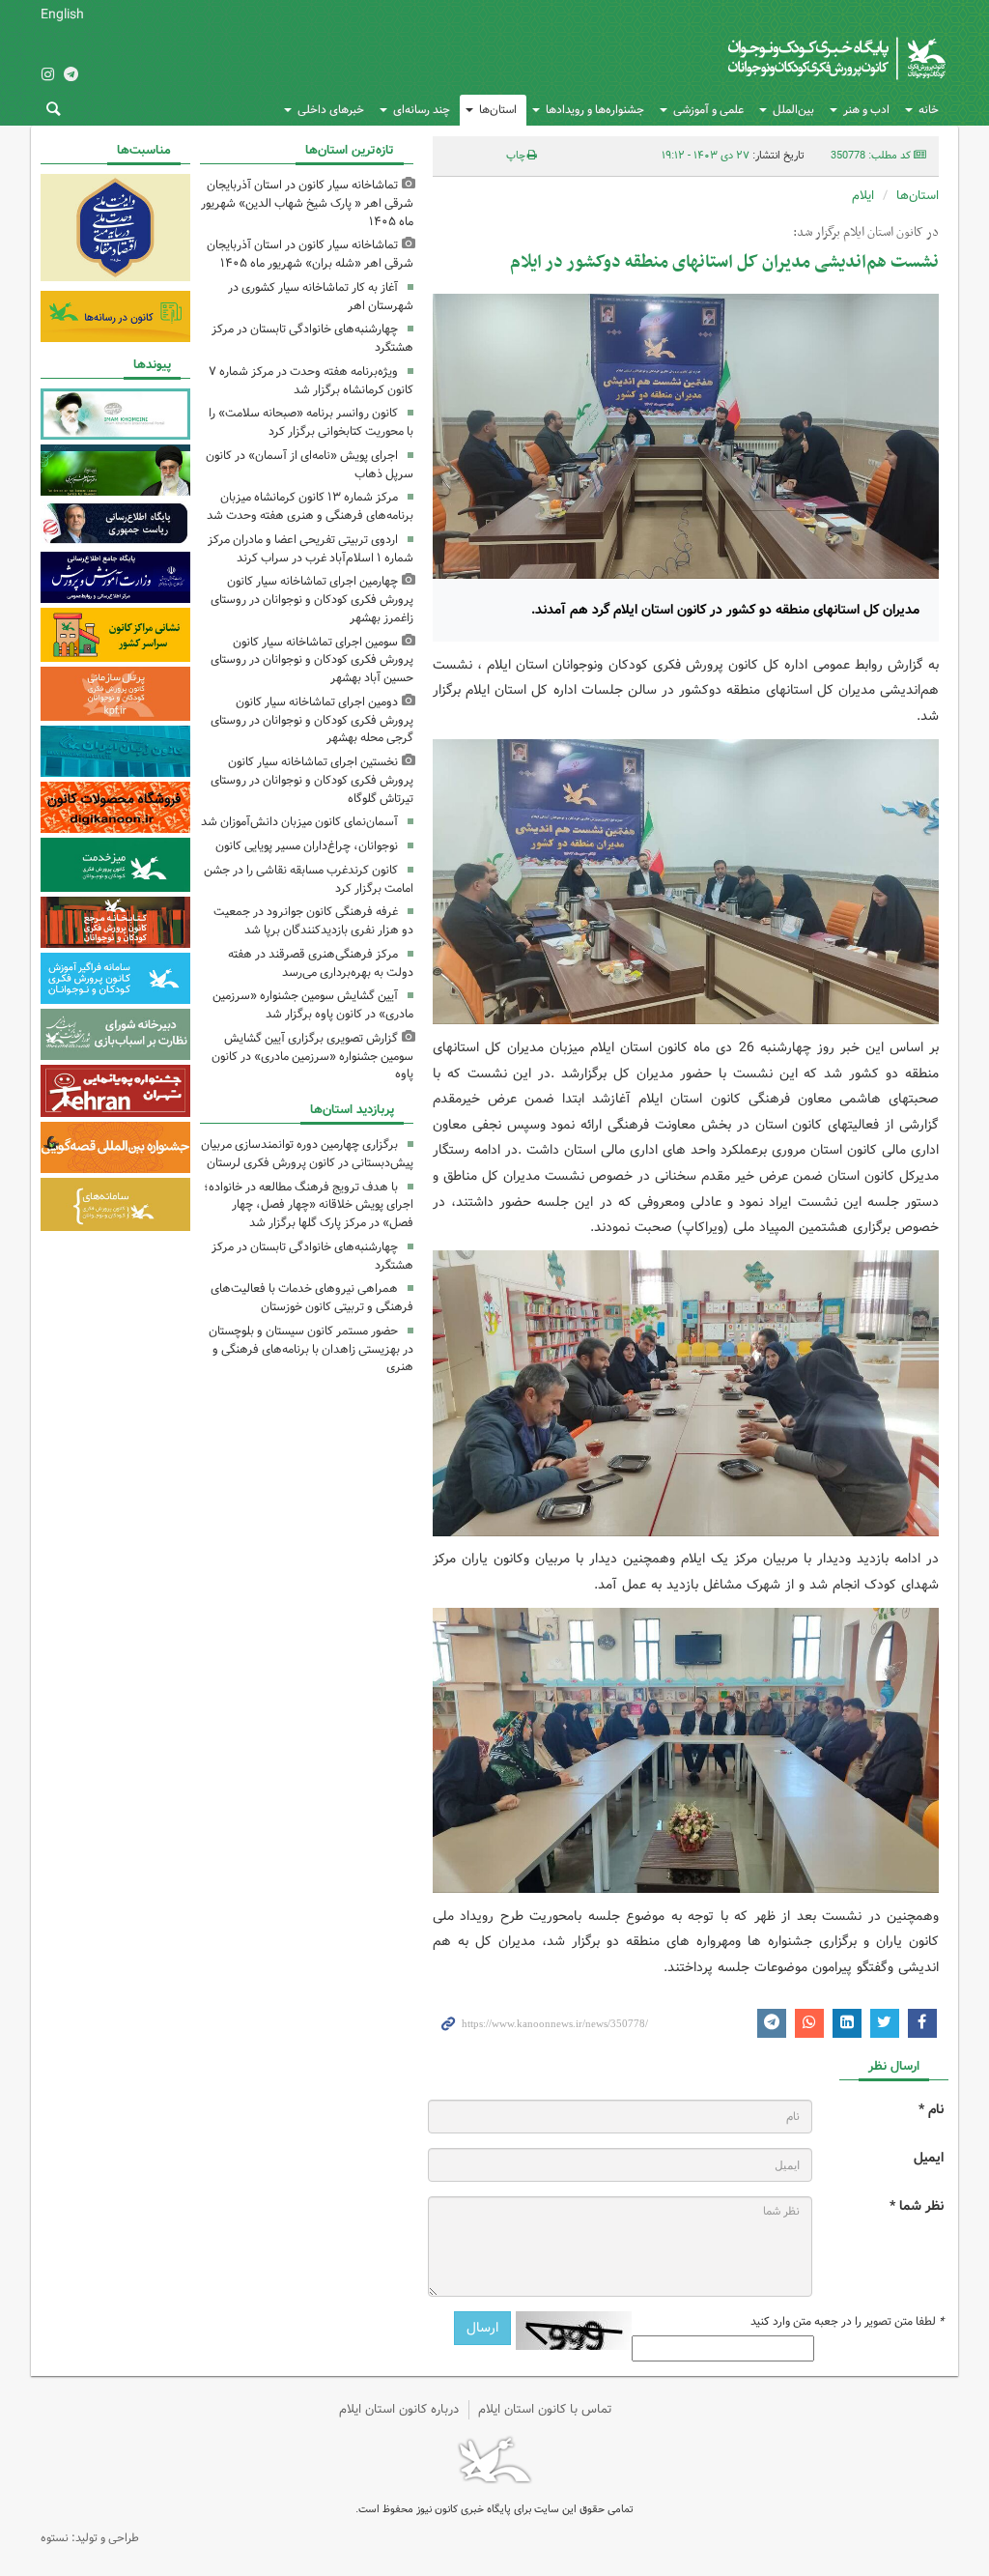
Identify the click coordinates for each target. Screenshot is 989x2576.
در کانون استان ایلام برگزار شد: (866, 233)
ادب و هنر (866, 110)
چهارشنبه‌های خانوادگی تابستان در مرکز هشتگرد (312, 338)
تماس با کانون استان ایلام (545, 2409)
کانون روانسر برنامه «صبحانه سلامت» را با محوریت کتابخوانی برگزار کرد (311, 422)
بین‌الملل (793, 110)
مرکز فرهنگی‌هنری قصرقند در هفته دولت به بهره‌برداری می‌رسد (321, 963)
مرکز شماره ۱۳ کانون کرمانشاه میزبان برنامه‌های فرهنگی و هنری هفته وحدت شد (310, 506)
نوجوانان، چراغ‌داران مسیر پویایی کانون (307, 846)
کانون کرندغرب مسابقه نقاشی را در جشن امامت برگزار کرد (309, 879)
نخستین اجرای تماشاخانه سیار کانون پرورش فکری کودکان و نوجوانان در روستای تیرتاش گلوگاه (312, 780)
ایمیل (929, 2158)
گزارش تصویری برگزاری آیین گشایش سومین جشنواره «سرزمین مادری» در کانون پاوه (312, 1057)
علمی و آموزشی (708, 110)
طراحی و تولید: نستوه (90, 2538)
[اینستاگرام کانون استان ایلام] (47, 76)
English (62, 14)
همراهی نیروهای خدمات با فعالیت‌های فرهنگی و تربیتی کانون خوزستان (312, 1298)
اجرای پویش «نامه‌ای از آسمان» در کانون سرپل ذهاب (310, 465)
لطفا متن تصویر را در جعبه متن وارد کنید (847, 2322)
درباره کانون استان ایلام (399, 2409)
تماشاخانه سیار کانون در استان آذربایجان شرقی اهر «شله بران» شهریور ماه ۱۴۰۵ (310, 254)
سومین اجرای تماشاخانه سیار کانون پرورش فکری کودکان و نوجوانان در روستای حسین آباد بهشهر (312, 660)
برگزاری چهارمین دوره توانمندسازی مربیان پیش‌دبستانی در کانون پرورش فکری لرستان (307, 1154)
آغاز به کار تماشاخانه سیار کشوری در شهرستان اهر (321, 297)
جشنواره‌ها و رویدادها (595, 110)
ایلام (863, 196)
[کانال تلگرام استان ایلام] (71, 76)
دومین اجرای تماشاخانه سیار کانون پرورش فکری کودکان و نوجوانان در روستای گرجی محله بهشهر (312, 720)
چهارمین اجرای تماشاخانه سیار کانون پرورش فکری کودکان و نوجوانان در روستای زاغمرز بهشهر (312, 600)
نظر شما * (917, 2206)
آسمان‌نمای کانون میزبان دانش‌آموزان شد (299, 822)
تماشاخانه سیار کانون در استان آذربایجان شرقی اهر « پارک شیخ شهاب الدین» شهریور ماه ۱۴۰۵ (307, 203)
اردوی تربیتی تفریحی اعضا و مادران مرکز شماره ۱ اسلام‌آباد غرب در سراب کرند (311, 549)
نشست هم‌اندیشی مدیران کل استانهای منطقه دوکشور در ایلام (724, 262)
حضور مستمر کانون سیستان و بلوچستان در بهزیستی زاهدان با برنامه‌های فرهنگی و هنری (311, 1349)
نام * (931, 2110)
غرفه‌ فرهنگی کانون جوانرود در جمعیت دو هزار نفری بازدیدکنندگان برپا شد (313, 921)
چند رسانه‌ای (422, 110)
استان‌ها (498, 110)
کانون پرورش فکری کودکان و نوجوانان (762, 58)
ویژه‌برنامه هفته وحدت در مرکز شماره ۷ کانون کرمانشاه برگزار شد (311, 381)
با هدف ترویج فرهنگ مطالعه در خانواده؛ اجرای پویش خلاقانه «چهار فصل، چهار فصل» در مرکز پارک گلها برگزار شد (309, 1205)
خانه (929, 110)
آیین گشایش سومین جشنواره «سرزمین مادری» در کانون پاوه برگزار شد (313, 1005)
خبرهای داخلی (331, 110)
